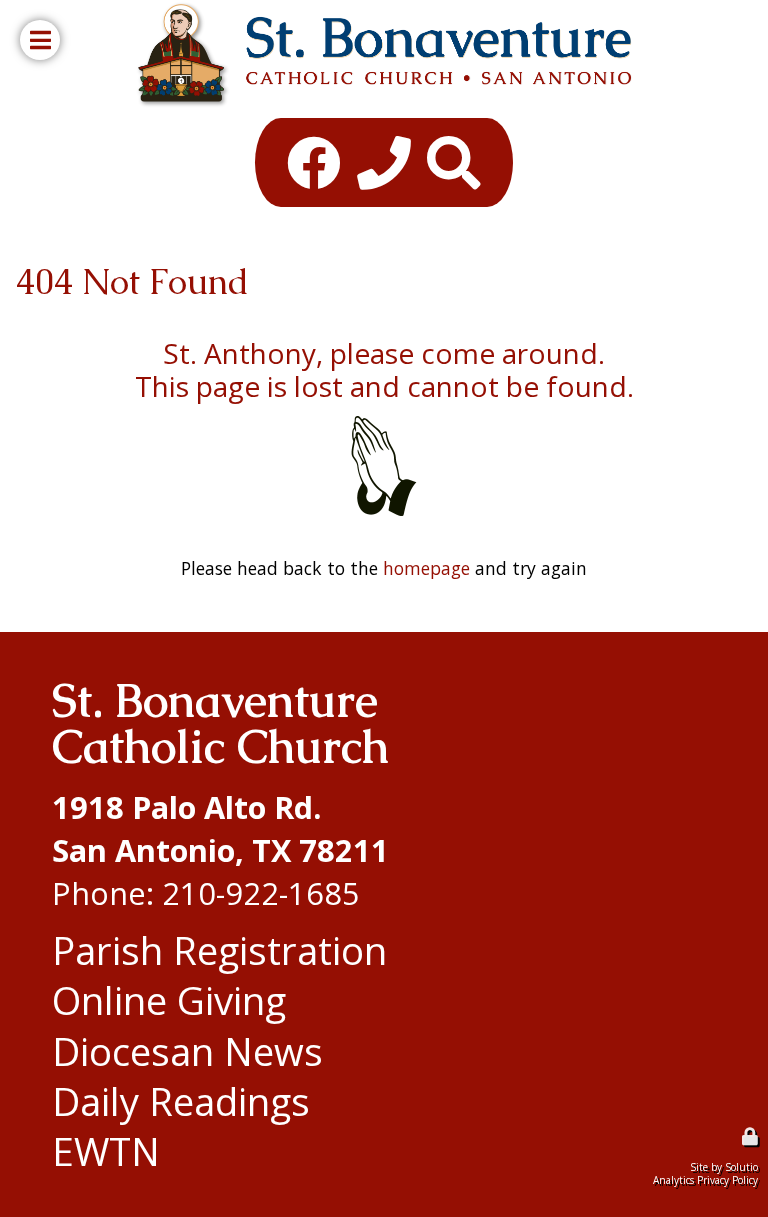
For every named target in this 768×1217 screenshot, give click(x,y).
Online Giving (169, 1000)
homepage (426, 568)
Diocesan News (187, 1051)
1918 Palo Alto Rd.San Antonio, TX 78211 (220, 828)
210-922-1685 (261, 893)
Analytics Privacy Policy (705, 1180)
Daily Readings (181, 1101)
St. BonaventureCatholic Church (220, 724)
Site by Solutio (724, 1167)
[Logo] (383, 55)
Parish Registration (219, 950)
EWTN (106, 1151)
